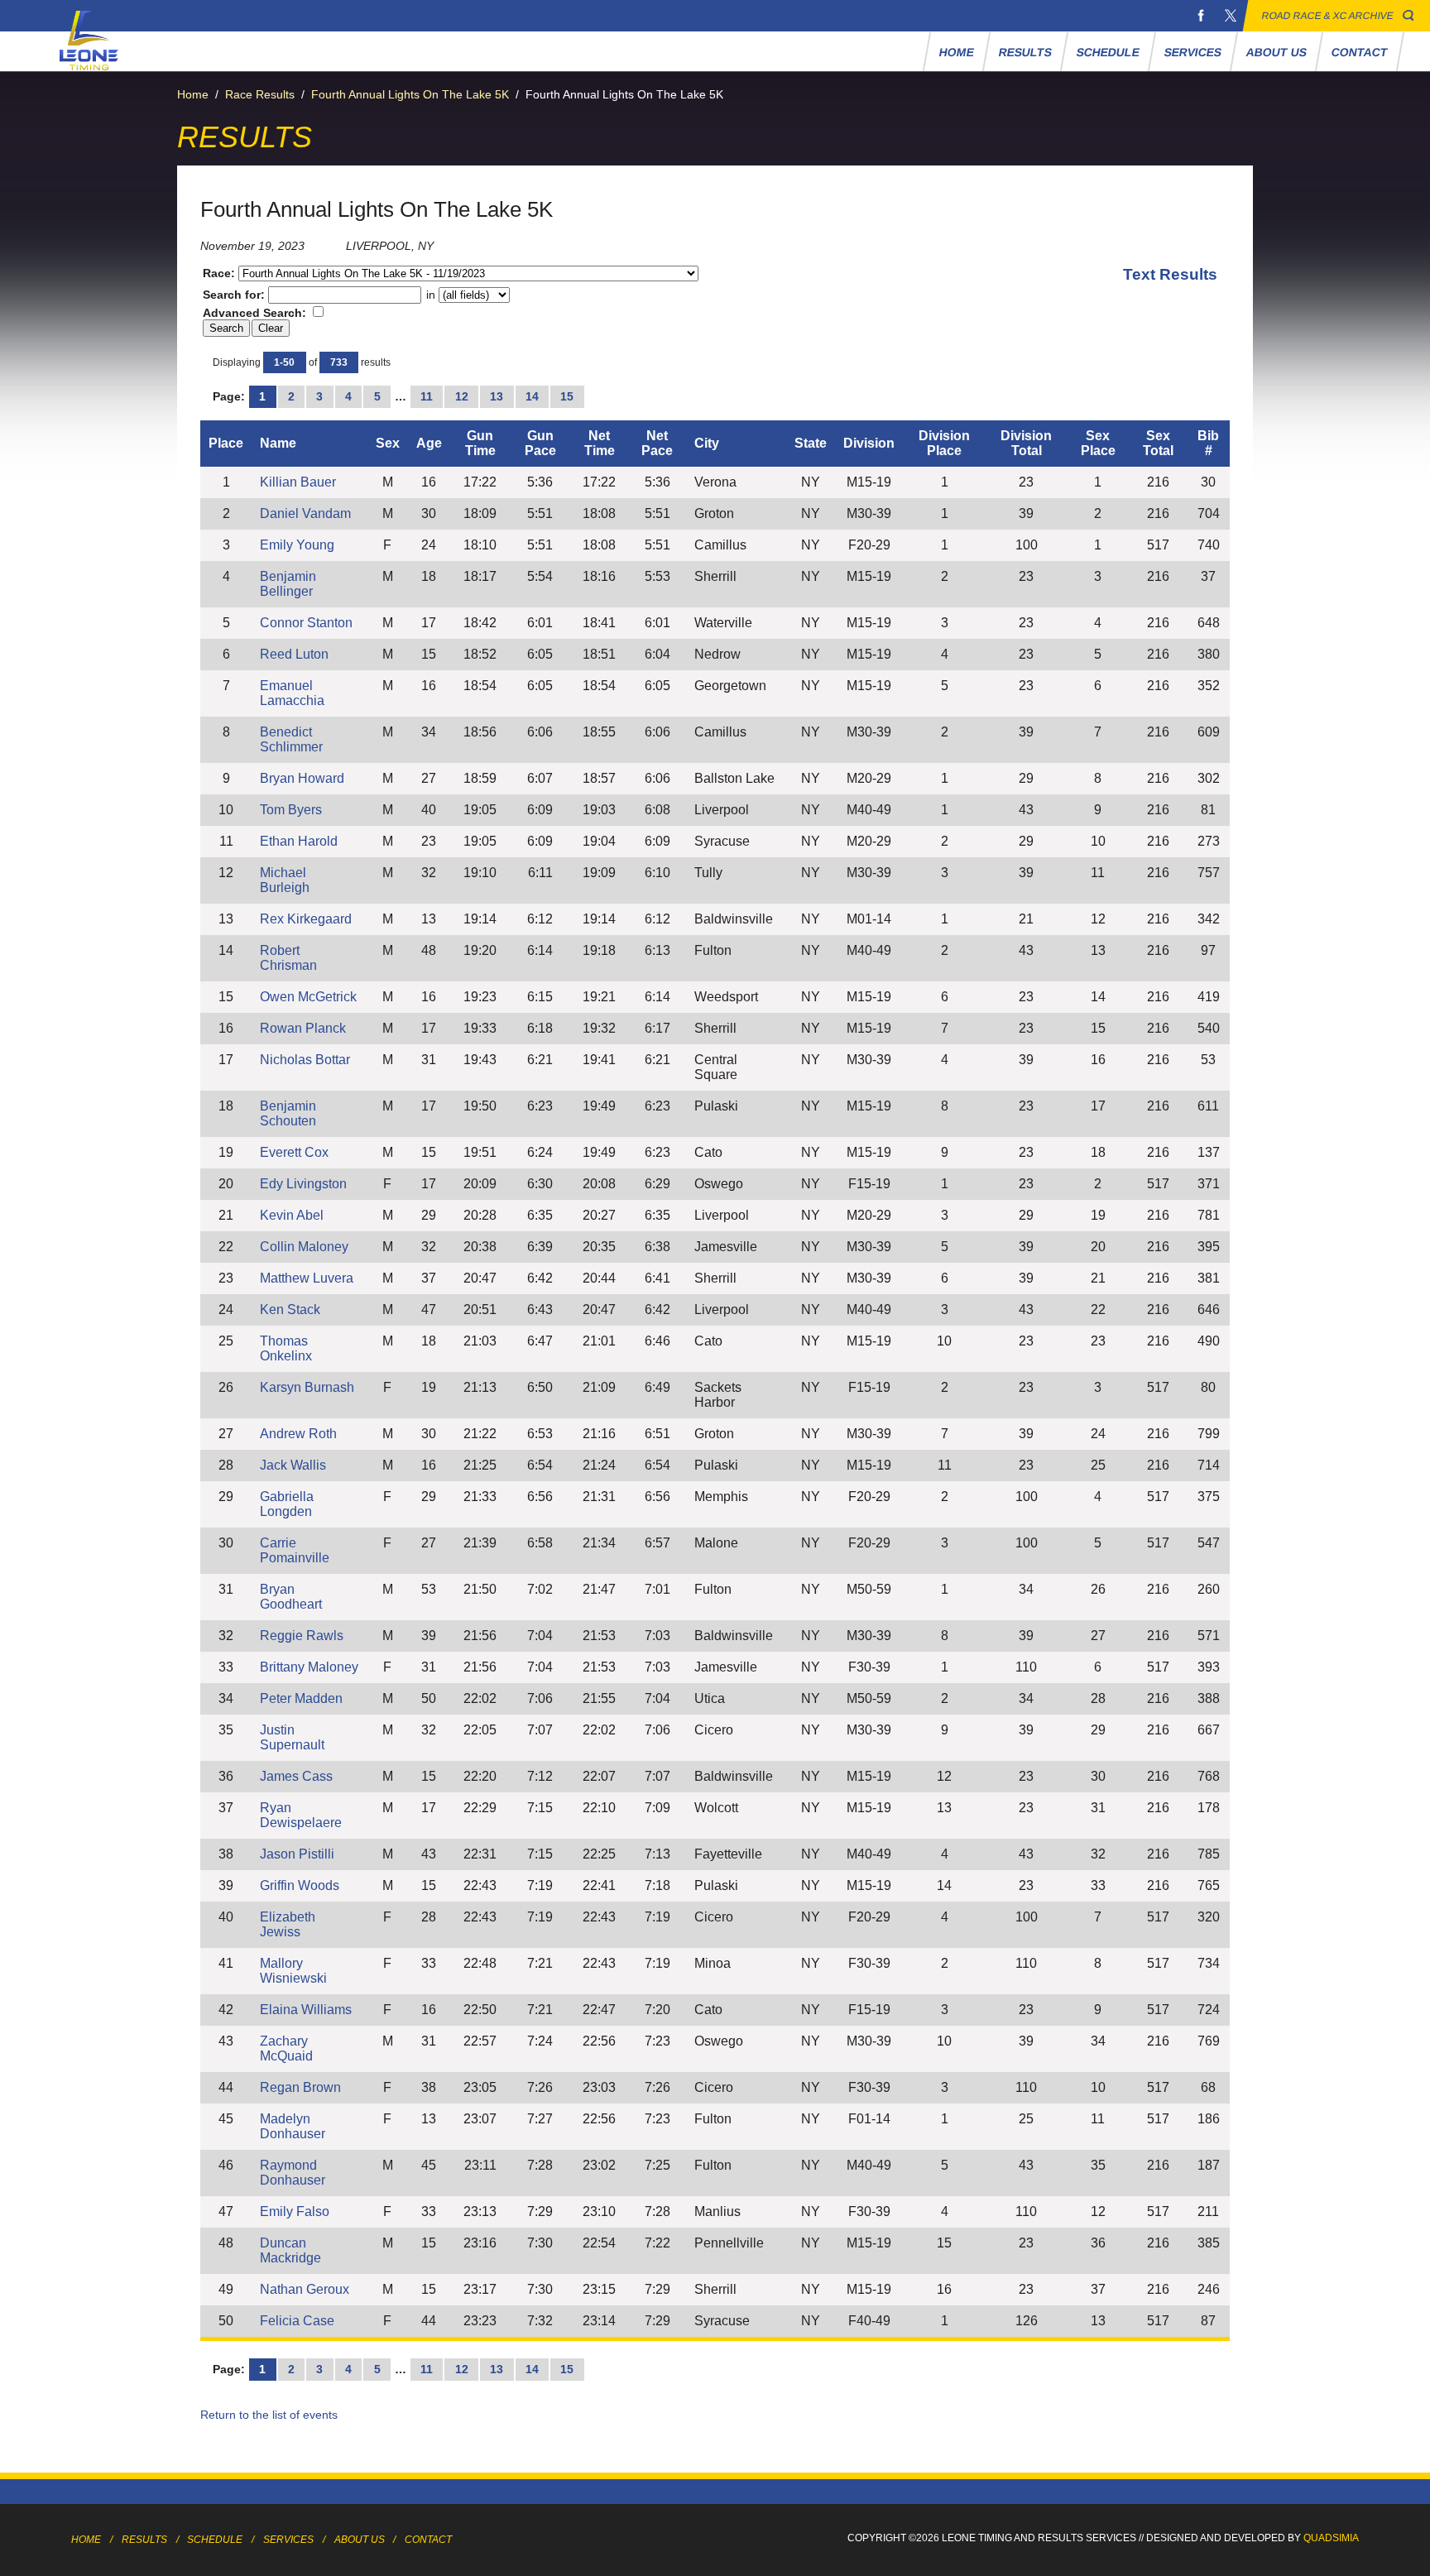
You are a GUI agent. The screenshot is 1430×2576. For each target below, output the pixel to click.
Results (1026, 52)
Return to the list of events (269, 2415)
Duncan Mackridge (290, 2250)
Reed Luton (294, 654)
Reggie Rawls (302, 1636)
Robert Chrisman (288, 958)
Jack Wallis (293, 1465)
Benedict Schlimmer (291, 739)
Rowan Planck (303, 1028)
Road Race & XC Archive (1328, 16)
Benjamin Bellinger (288, 584)
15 (567, 396)
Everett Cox (294, 1152)
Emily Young (297, 545)
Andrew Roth (298, 1434)
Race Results (260, 94)
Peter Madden (301, 1698)
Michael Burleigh (285, 880)
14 (532, 396)
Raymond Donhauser (293, 2173)
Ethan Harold (299, 841)
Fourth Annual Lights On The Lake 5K (410, 94)
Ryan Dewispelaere (301, 1815)
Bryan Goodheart (291, 1597)
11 (427, 396)
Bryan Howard (302, 778)
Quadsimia (1331, 2538)
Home (957, 52)
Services (1193, 52)
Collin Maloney (304, 1247)
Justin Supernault (292, 1737)
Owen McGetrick (308, 997)
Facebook (1201, 16)
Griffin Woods (300, 1885)
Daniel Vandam (305, 513)
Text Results (1170, 274)
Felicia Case (297, 2321)
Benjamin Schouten (288, 1113)
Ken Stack (290, 1310)
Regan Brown (300, 2087)
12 (462, 396)
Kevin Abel (292, 1215)
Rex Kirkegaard (306, 919)
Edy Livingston (303, 1184)
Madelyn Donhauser (293, 2126)
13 (497, 396)
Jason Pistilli (297, 1854)
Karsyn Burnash (307, 1387)
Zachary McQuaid (286, 2048)
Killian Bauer (298, 482)
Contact (1360, 52)
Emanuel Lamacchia (292, 693)
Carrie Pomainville (295, 1550)
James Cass (296, 1776)
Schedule (1108, 52)
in (431, 295)
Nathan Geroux (305, 2289)
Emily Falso (295, 2211)
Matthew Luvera (307, 1278)
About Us (1277, 52)
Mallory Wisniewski (293, 1971)
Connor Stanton (306, 623)
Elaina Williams (306, 2010)
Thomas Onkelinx (286, 1348)
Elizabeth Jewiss (288, 1924)
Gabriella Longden (287, 1504)
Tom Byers (291, 810)
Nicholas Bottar (305, 1060)
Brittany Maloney (309, 1667)
